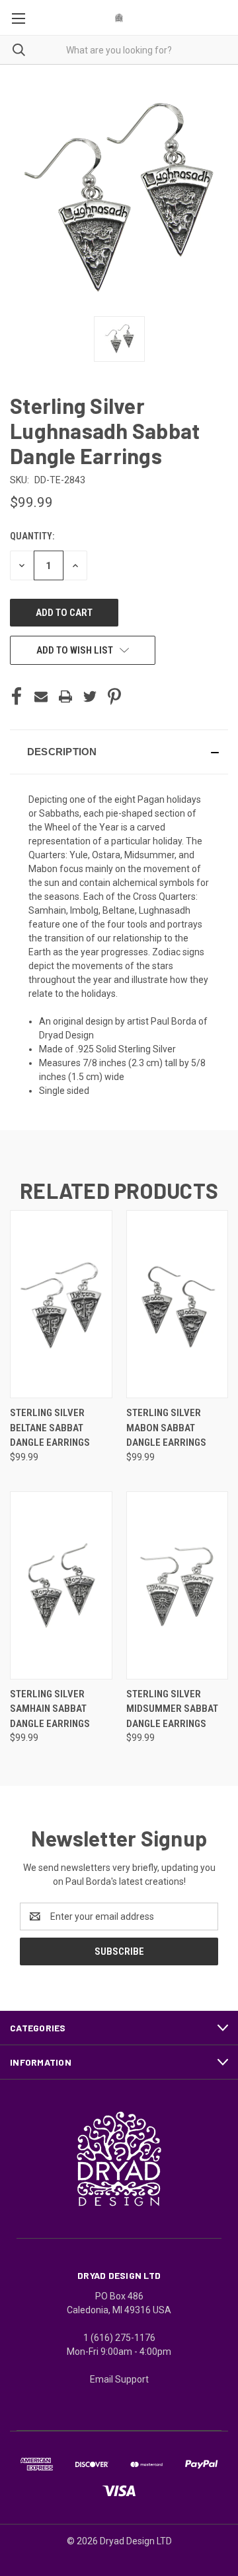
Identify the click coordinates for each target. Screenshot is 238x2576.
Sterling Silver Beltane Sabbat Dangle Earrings (50, 1428)
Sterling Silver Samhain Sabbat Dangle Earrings (50, 1709)
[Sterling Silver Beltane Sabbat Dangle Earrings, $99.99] (61, 1304)
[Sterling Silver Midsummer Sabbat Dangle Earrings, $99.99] (178, 1585)
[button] (119, 752)
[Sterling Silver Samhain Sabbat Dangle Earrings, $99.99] (61, 1585)
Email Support (119, 2379)
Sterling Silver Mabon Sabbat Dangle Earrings (166, 1428)
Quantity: (32, 536)
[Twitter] (90, 696)
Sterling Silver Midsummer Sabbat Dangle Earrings (172, 1709)
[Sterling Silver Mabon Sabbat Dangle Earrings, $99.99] (178, 1304)
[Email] (41, 696)
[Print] (65, 696)
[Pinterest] (114, 696)
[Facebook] (17, 696)
